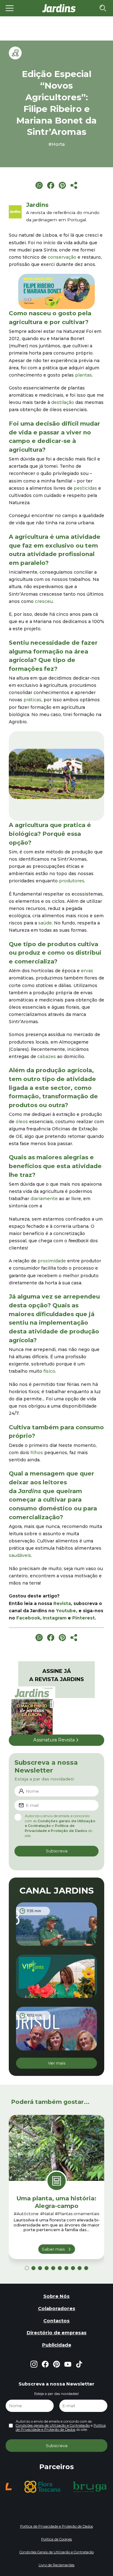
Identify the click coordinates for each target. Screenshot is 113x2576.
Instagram (55, 1618)
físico (49, 1371)
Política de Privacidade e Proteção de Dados (56, 1828)
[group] (18, 2487)
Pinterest (83, 1618)
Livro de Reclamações (56, 2565)
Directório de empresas (57, 2333)
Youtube (66, 1611)
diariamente (44, 1199)
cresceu (44, 601)
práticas (32, 700)
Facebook (28, 1618)
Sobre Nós (56, 2296)
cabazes (47, 1056)
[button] (15, 774)
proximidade (52, 1261)
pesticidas (85, 488)
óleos (22, 1122)
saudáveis (20, 1555)
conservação (62, 257)
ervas (87, 971)
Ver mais (57, 2063)
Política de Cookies (56, 2539)
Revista (62, 1603)
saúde (45, 923)
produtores (72, 881)
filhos (37, 1453)
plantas (83, 375)
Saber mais (53, 2249)
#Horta (56, 144)
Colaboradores (57, 2308)
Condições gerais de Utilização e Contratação (53, 2425)
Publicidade (57, 2345)
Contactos (56, 2321)
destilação (63, 402)
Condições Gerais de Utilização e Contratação (57, 2552)
